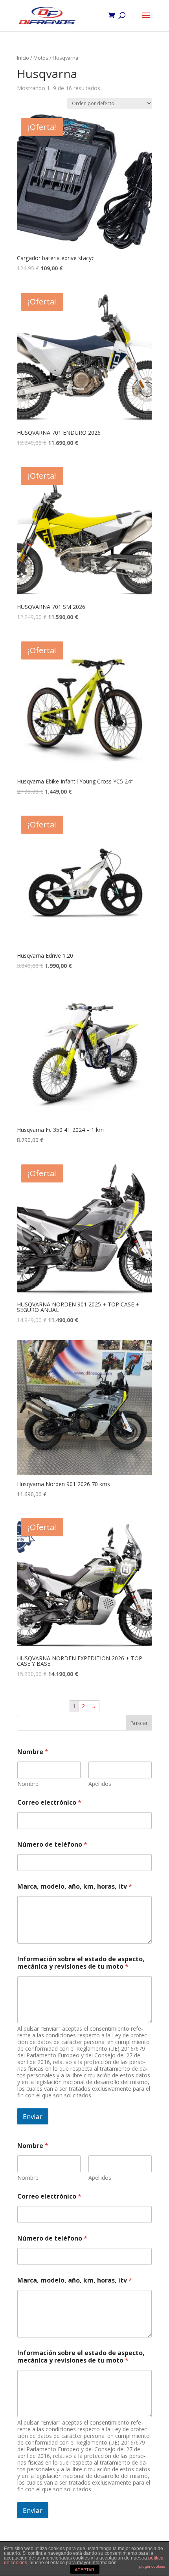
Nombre (28, 1784)
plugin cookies (152, 2566)
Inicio (23, 58)
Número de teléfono (52, 1845)
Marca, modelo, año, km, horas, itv (75, 1886)
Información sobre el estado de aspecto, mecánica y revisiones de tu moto (81, 1963)
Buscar (139, 1723)
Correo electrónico (49, 1803)
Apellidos (100, 1784)
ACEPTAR (84, 2570)
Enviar (33, 2116)
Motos (41, 58)
